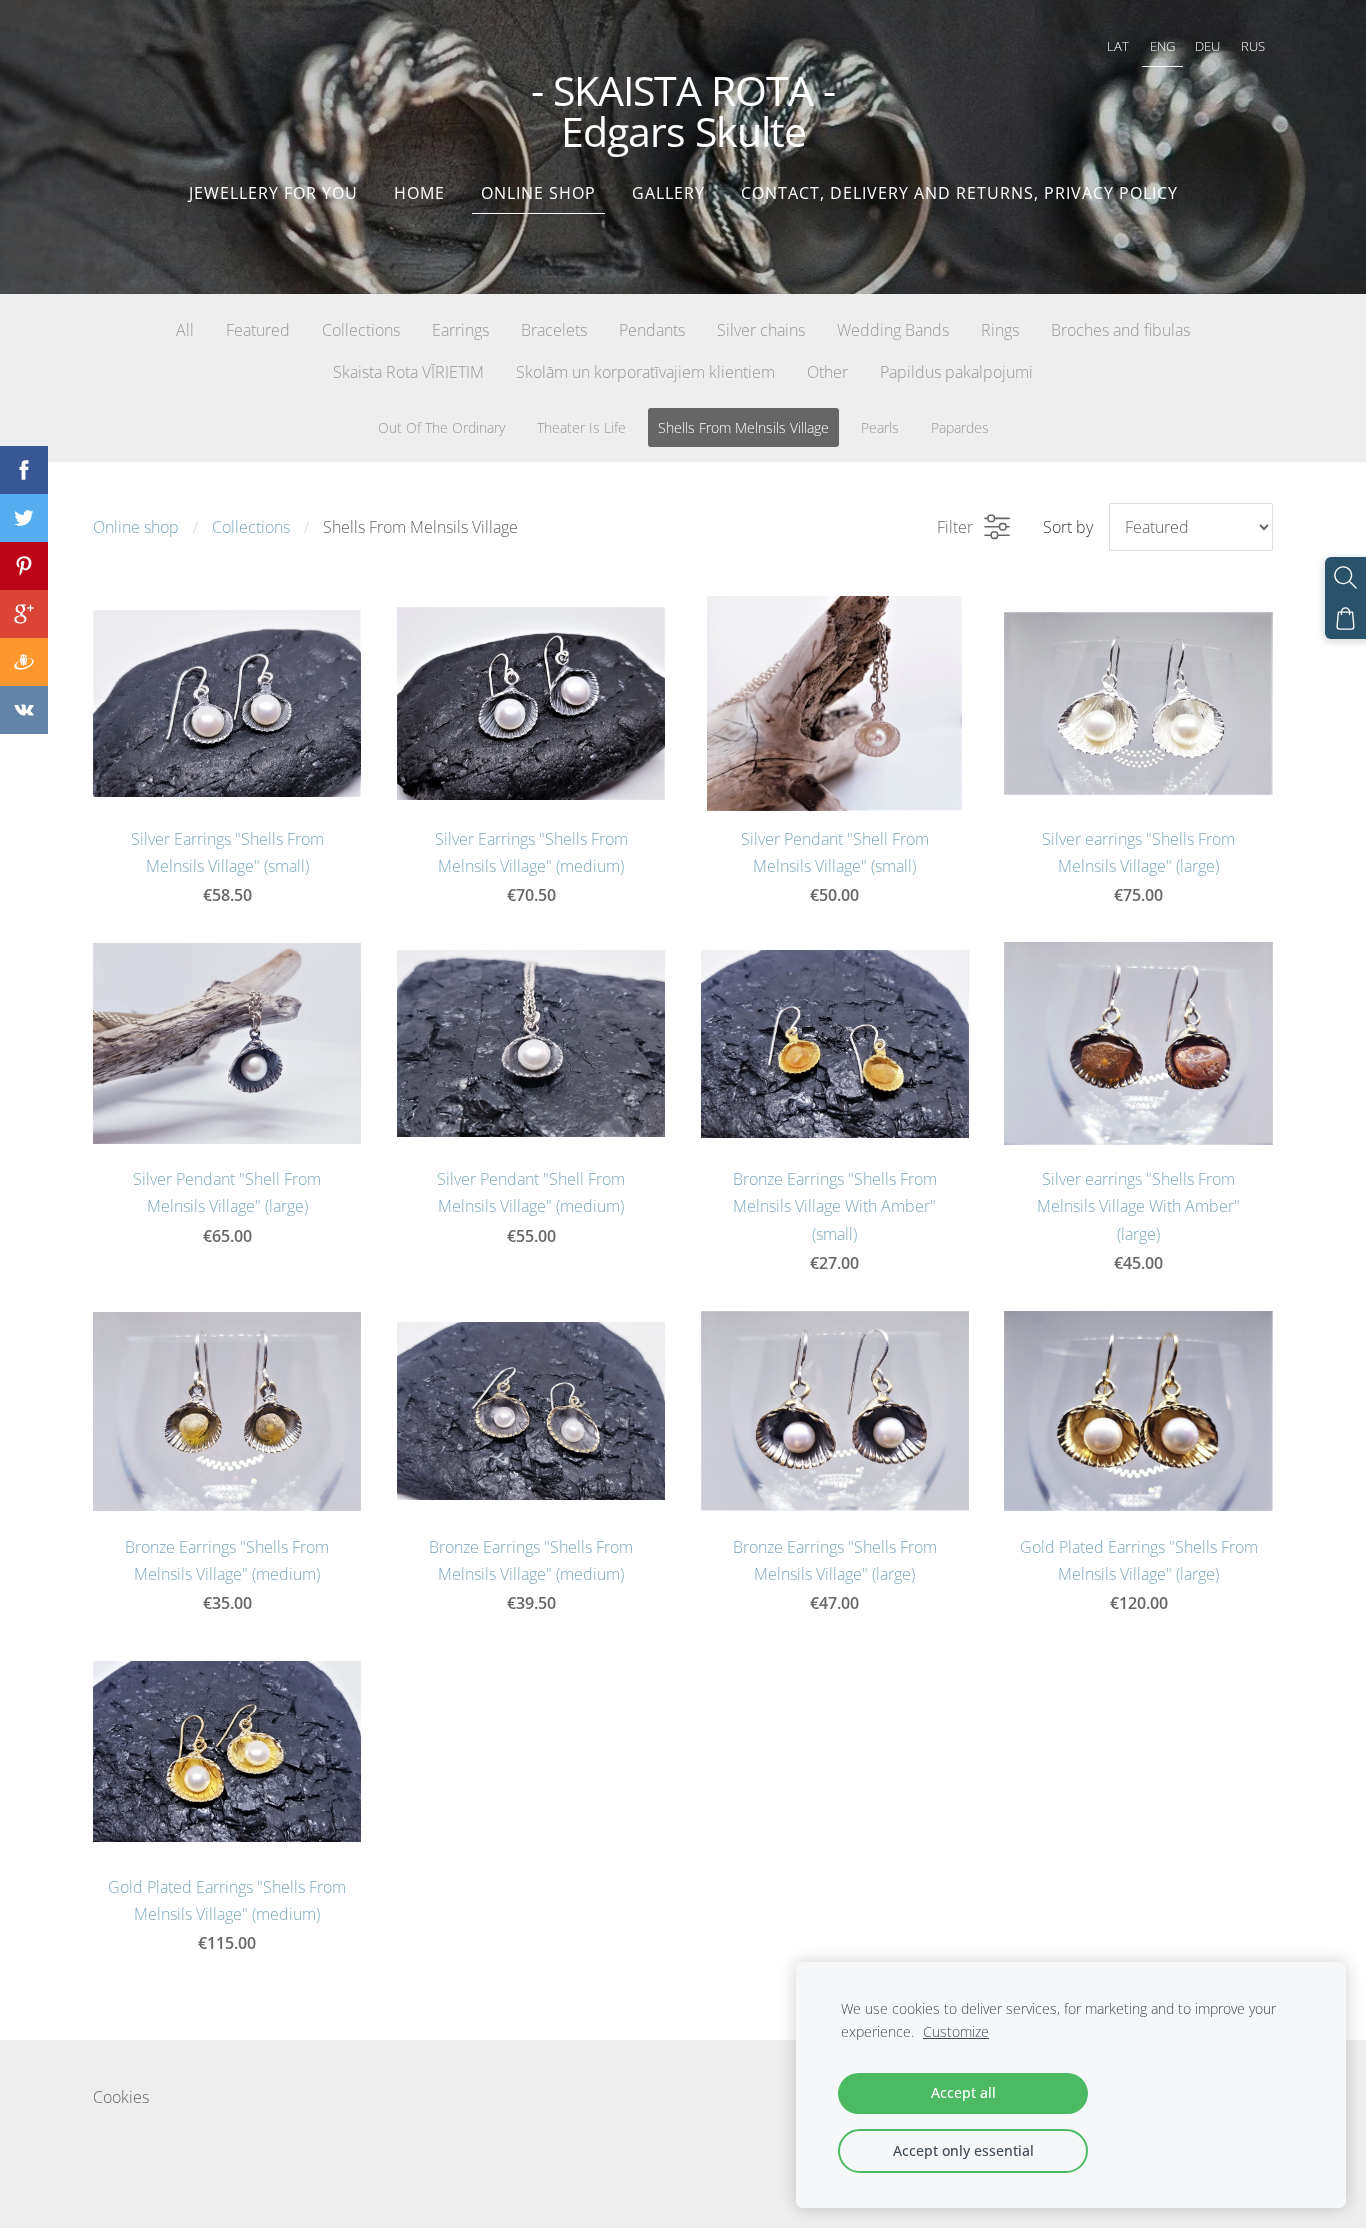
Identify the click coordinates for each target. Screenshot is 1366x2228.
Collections (251, 527)
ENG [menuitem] (1162, 46)
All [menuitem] (185, 330)
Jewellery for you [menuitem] (273, 193)
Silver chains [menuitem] (761, 330)
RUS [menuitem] (1253, 46)
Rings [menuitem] (1000, 330)
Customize (956, 2031)
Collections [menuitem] (361, 330)
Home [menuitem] (419, 193)
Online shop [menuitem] (538, 193)
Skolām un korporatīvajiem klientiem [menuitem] (645, 372)
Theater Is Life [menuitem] (581, 427)
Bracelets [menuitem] (554, 330)
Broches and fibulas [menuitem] (1120, 330)
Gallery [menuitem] (668, 193)
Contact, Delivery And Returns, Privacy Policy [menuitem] (959, 193)
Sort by (1068, 527)
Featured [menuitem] (258, 330)
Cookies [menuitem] (121, 2097)
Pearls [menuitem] (880, 427)
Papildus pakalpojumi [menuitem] (956, 372)
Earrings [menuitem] (460, 330)
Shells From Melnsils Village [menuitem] (743, 427)
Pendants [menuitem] (652, 330)
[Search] (1345, 577)
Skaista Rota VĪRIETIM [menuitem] (408, 372)
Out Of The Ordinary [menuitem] (441, 427)
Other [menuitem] (827, 372)
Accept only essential (963, 2150)
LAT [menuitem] (1118, 46)
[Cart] (1345, 618)
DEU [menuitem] (1207, 46)
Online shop (136, 527)
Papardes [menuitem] (960, 427)
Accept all (963, 2092)
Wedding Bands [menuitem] (893, 330)
